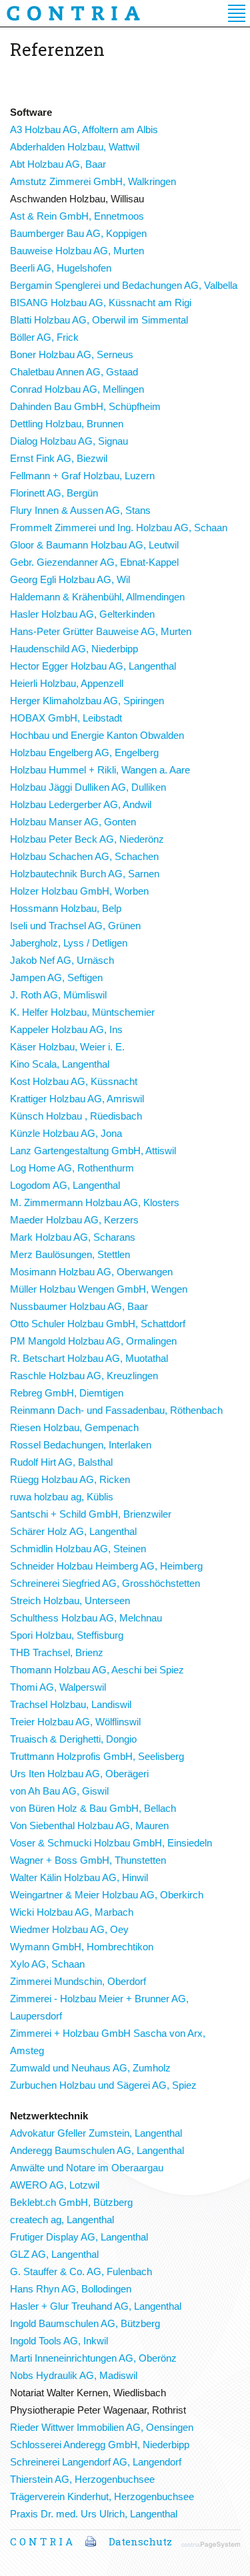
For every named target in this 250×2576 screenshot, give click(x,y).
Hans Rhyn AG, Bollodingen (71, 2289)
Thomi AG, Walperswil (58, 1687)
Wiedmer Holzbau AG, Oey (69, 1929)
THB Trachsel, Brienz (57, 1652)
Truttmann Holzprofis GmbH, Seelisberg (97, 1756)
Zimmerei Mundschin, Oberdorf (78, 1981)
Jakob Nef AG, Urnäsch (62, 960)
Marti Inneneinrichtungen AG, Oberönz (93, 2358)
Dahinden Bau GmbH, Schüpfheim (85, 406)
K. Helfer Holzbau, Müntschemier (82, 1012)
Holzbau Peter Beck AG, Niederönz (87, 839)
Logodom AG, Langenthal (65, 1185)
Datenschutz (140, 2541)
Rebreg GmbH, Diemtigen (67, 1393)
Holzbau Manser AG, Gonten (73, 822)
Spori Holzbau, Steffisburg (67, 1635)
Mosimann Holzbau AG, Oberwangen (91, 1272)
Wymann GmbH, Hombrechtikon (82, 1947)
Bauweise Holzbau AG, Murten (77, 251)
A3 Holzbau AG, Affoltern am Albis (84, 129)
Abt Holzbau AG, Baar (58, 164)
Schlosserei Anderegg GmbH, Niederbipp (100, 2445)
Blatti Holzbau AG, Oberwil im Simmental (99, 320)
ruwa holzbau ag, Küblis (62, 1497)
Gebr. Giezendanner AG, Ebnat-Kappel (94, 562)
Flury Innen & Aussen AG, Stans (80, 510)
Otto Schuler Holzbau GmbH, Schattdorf (98, 1324)
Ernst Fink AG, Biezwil (59, 458)
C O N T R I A (41, 2541)
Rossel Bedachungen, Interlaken (81, 1445)
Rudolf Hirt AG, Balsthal (61, 1462)
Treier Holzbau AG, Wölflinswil (75, 1722)
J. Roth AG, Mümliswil (58, 995)
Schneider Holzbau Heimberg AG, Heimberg (106, 1566)
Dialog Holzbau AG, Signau (69, 441)
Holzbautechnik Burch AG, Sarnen (85, 874)
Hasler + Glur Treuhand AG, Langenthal (96, 2306)
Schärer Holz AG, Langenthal (73, 1531)
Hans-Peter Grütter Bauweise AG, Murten (101, 631)
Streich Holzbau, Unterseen (70, 1601)
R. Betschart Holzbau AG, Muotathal (89, 1358)
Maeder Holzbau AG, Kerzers (74, 1220)
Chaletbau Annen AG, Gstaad (74, 372)
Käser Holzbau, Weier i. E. (67, 1047)
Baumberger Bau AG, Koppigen (78, 233)
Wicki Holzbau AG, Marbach (72, 1912)
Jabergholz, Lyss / (69, 943)
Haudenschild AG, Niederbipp (74, 649)
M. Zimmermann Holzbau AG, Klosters (95, 1202)
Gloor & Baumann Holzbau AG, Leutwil (94, 545)
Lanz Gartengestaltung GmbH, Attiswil (93, 1151)
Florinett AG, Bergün (54, 493)
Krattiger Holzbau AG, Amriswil (77, 1099)
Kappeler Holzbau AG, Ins (66, 1029)
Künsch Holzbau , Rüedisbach (76, 1116)
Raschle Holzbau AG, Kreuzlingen (84, 1376)
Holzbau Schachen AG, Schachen (84, 856)
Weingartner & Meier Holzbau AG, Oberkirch (107, 1895)
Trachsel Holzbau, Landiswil (71, 1704)
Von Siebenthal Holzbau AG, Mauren (89, 1825)
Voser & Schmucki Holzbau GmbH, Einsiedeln (111, 1843)
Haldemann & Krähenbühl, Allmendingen (97, 597)
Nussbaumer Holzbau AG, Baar (79, 1306)
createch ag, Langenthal (62, 2220)
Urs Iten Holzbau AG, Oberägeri (79, 1774)
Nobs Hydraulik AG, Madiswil (74, 2375)
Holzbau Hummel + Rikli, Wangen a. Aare (100, 770)
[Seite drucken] (91, 2541)
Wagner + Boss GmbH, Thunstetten (88, 1860)
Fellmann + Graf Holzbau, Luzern (82, 476)
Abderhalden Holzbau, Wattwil (75, 147)
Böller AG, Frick (44, 337)
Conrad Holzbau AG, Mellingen (77, 389)
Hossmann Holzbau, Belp (66, 908)
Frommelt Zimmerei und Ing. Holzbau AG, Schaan (119, 528)
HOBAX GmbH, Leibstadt (66, 718)
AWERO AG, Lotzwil (55, 2185)
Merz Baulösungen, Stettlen (70, 1254)
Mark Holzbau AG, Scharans (73, 1237)
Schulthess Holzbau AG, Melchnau (86, 1618)
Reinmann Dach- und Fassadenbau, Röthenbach (116, 1410)
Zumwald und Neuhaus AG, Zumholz (90, 2068)
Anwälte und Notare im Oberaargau (87, 2168)
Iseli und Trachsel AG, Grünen (75, 926)
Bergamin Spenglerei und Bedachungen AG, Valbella (124, 285)
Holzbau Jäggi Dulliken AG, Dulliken (88, 787)
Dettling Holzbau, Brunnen (67, 424)
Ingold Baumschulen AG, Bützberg (85, 2323)
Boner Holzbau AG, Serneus (72, 354)
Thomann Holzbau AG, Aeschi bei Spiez (97, 1670)
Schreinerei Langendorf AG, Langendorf (96, 2462)
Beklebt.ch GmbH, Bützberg (71, 2202)
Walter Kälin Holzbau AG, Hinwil (79, 1877)
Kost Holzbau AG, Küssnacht (74, 1081)
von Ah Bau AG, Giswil (59, 1791)
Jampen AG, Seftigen (56, 977)
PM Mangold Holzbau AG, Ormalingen (93, 1341)
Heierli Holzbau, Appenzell (67, 683)
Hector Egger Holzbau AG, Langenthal (93, 666)
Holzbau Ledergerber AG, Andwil (81, 804)
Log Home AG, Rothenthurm (72, 1168)
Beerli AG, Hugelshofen (61, 268)
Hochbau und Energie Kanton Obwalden (97, 735)
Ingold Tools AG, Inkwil (59, 2341)
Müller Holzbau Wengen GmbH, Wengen (99, 1289)
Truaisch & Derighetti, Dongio (73, 1739)
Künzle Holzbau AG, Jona (66, 1133)
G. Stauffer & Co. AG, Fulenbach (81, 2271)
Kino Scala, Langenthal (60, 1064)
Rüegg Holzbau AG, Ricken (70, 1479)
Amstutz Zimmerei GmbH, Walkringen (93, 181)
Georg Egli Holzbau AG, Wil (70, 579)
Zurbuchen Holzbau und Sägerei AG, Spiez (103, 2085)
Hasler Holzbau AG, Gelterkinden (82, 614)
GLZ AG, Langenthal (54, 2254)
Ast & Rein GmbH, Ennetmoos (77, 216)
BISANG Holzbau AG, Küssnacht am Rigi (101, 303)
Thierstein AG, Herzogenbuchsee (82, 2479)
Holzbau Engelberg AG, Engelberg (84, 752)
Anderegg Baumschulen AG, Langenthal (97, 2150)
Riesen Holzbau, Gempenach (74, 1427)
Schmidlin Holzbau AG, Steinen (78, 1549)
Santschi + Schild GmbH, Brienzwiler (91, 1514)
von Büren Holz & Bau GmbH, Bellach (93, 1808)
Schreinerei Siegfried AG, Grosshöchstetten (105, 1583)
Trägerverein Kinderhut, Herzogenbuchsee (102, 2496)
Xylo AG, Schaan (47, 1964)
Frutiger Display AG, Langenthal (79, 2237)
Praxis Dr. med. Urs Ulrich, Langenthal (94, 2514)
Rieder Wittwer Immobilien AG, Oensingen (102, 2427)
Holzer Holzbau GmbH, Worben (79, 891)
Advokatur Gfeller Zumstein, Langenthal (96, 2133)
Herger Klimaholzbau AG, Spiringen (87, 701)
